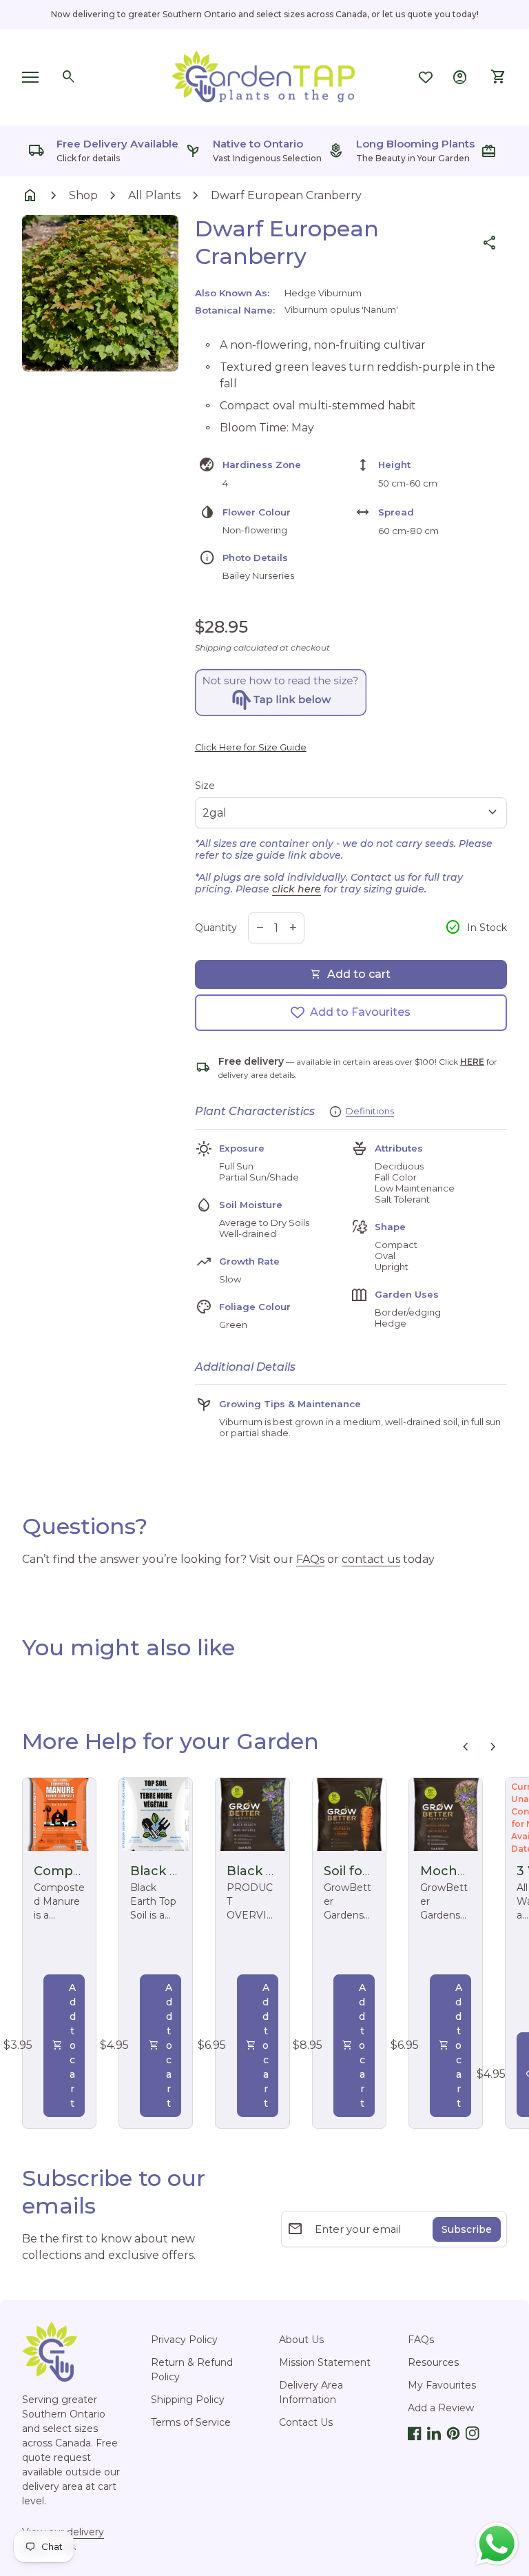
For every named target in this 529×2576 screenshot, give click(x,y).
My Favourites (442, 2385)
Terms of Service (191, 2422)
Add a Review (441, 2408)
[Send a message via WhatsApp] (497, 2544)
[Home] (264, 76)
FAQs (310, 1559)
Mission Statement (325, 2362)
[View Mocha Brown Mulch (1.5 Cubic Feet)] (446, 1815)
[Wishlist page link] (426, 77)
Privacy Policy (184, 2340)
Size (205, 786)
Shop (83, 195)
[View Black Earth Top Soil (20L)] (156, 1815)
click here (297, 889)
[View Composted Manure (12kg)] (59, 1815)
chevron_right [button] (493, 1747)
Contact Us (306, 2422)
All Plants (154, 195)
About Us (301, 2340)
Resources (433, 2362)
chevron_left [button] (466, 1747)
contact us (371, 1559)
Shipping (213, 647)
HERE (472, 1062)
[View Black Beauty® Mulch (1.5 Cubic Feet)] (252, 1815)
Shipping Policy (188, 2400)
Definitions (370, 1111)
